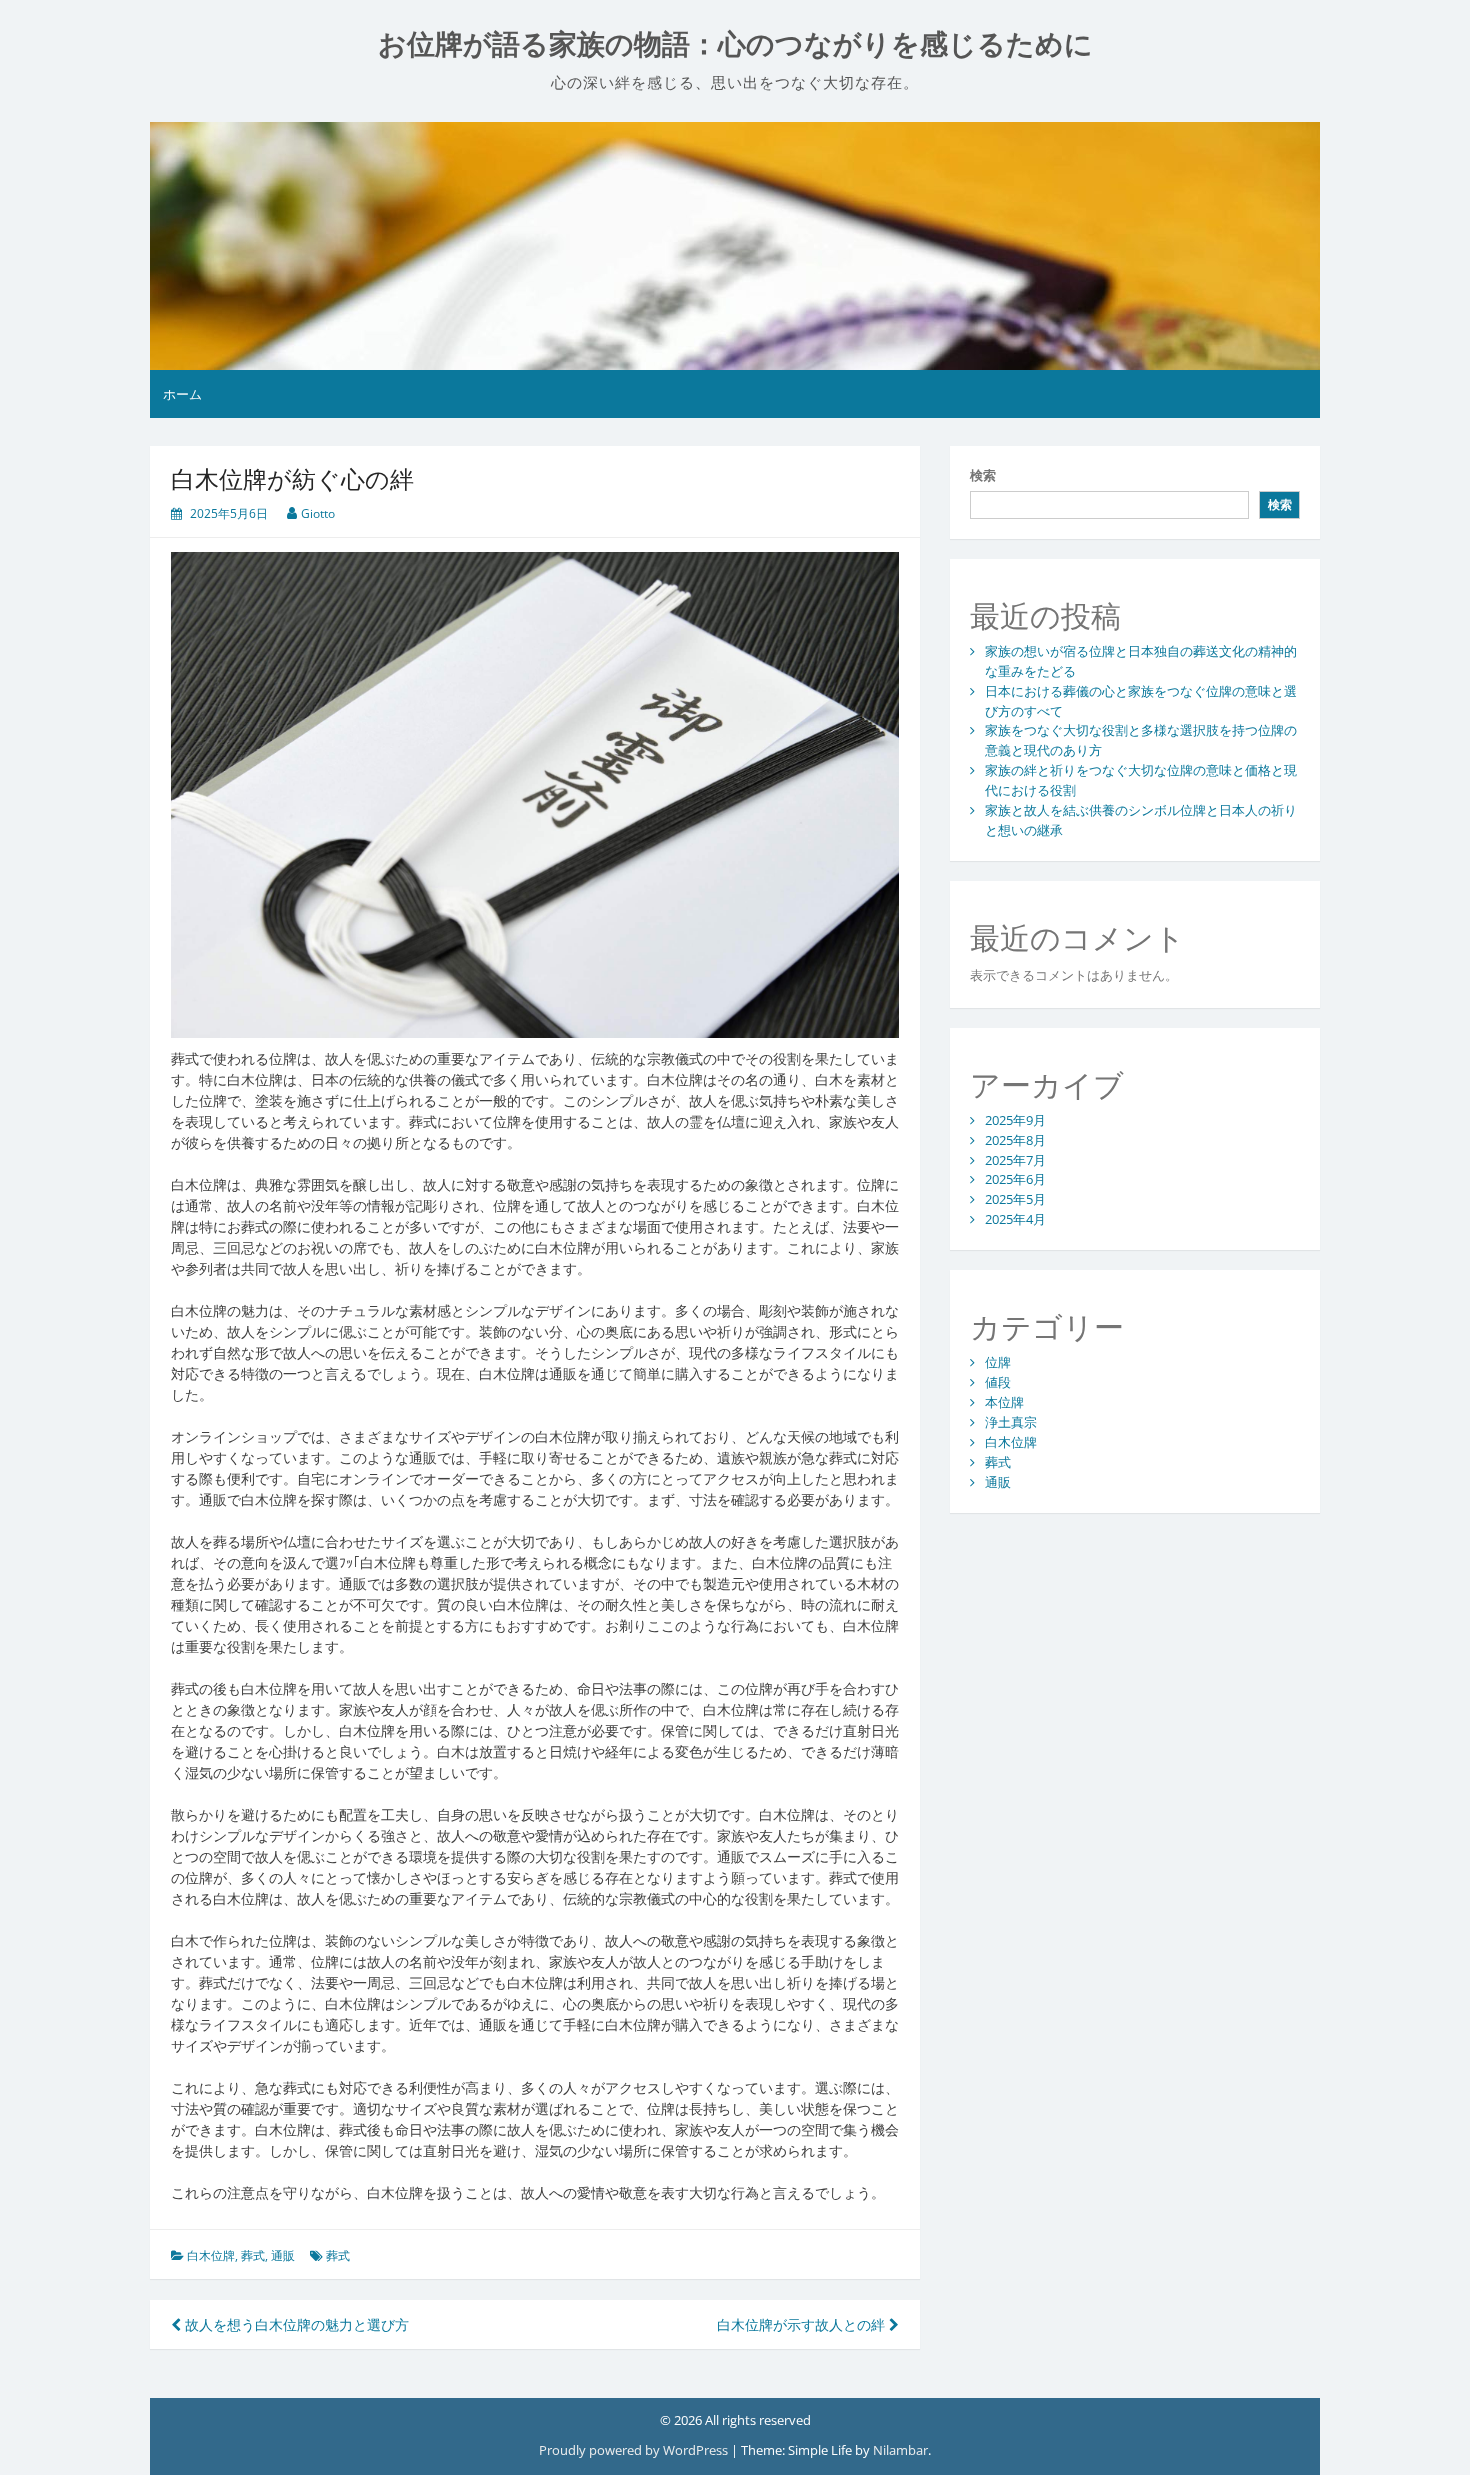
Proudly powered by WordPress (635, 2450)
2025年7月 (1015, 1160)
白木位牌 (211, 2255)
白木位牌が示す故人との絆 (803, 2324)
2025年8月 (1015, 1140)
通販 (283, 2255)
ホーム (182, 394)
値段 (998, 1382)
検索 (983, 475)
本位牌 (1004, 1402)
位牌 (998, 1362)
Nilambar (900, 2450)
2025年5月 (1015, 1199)
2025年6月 (1015, 1179)
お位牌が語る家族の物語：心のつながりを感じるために (735, 44)
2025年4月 (1015, 1219)
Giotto (318, 513)
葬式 (253, 2255)
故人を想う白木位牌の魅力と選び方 (295, 2324)
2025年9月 (1015, 1120)
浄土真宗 (1011, 1422)
